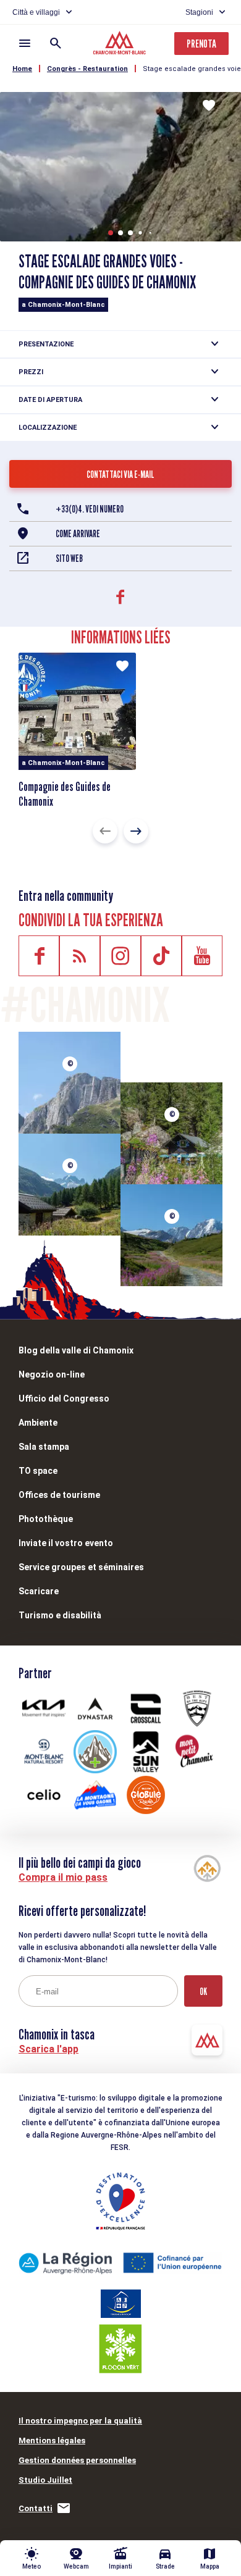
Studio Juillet (45, 2480)
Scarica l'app (49, 2049)
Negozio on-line (52, 1374)
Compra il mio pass (63, 1877)
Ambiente (38, 1423)
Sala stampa (44, 1447)
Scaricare (39, 1591)
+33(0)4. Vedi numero (90, 509)
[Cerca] (56, 43)
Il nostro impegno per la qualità (80, 2421)
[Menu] (25, 43)
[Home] (121, 44)
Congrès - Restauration (87, 69)
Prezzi (31, 372)
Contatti (36, 2508)
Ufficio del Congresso (64, 1399)
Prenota (201, 44)
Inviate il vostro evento (66, 1543)
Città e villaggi (36, 12)
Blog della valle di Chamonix (76, 1350)
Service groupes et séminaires (81, 1567)
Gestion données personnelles (77, 2460)
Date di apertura (50, 400)
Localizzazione (48, 428)
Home (22, 69)
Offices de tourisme (59, 1495)
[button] (111, 233)
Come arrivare (78, 534)
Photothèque (46, 1519)
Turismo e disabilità (60, 1615)
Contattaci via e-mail (120, 475)
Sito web (69, 558)
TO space (38, 1471)
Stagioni (199, 12)
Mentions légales (52, 2440)
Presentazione (46, 344)
